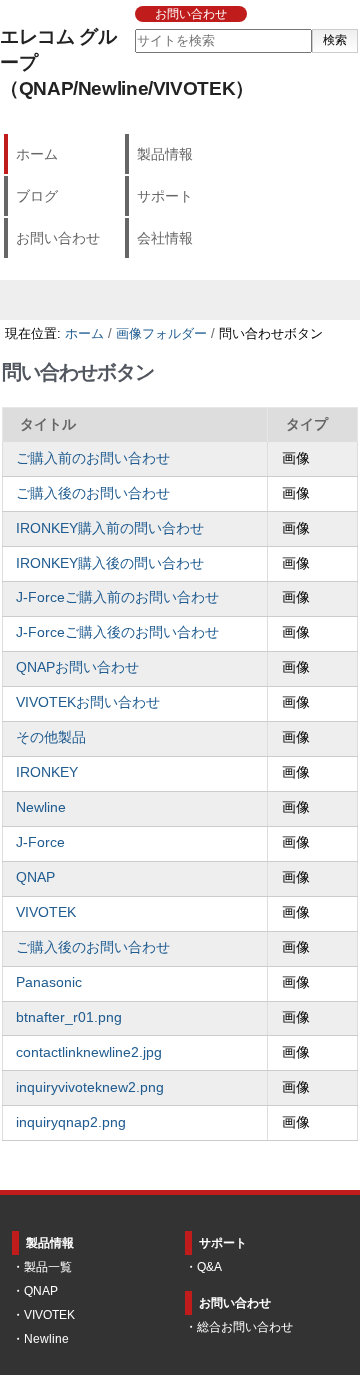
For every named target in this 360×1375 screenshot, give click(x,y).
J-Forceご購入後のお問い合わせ (117, 632)
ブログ (37, 196)
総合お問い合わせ (245, 1327)
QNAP (35, 877)
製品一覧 (48, 1267)
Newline (41, 807)
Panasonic (49, 982)
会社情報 (165, 238)
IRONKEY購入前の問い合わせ (110, 528)
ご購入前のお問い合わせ (93, 458)
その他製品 (51, 737)
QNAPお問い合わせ (77, 667)
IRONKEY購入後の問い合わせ (110, 563)
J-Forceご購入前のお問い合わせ (117, 597)
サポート (165, 196)
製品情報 (165, 154)
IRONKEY (47, 772)
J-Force (40, 842)
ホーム (37, 154)
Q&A (209, 1267)
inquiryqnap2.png (71, 1122)
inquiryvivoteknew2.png (90, 1087)
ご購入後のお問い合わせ (93, 493)
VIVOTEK (46, 912)
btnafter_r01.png (69, 1017)
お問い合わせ (191, 14)
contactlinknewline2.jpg (89, 1052)
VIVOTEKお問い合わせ (88, 702)
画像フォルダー (161, 333)
